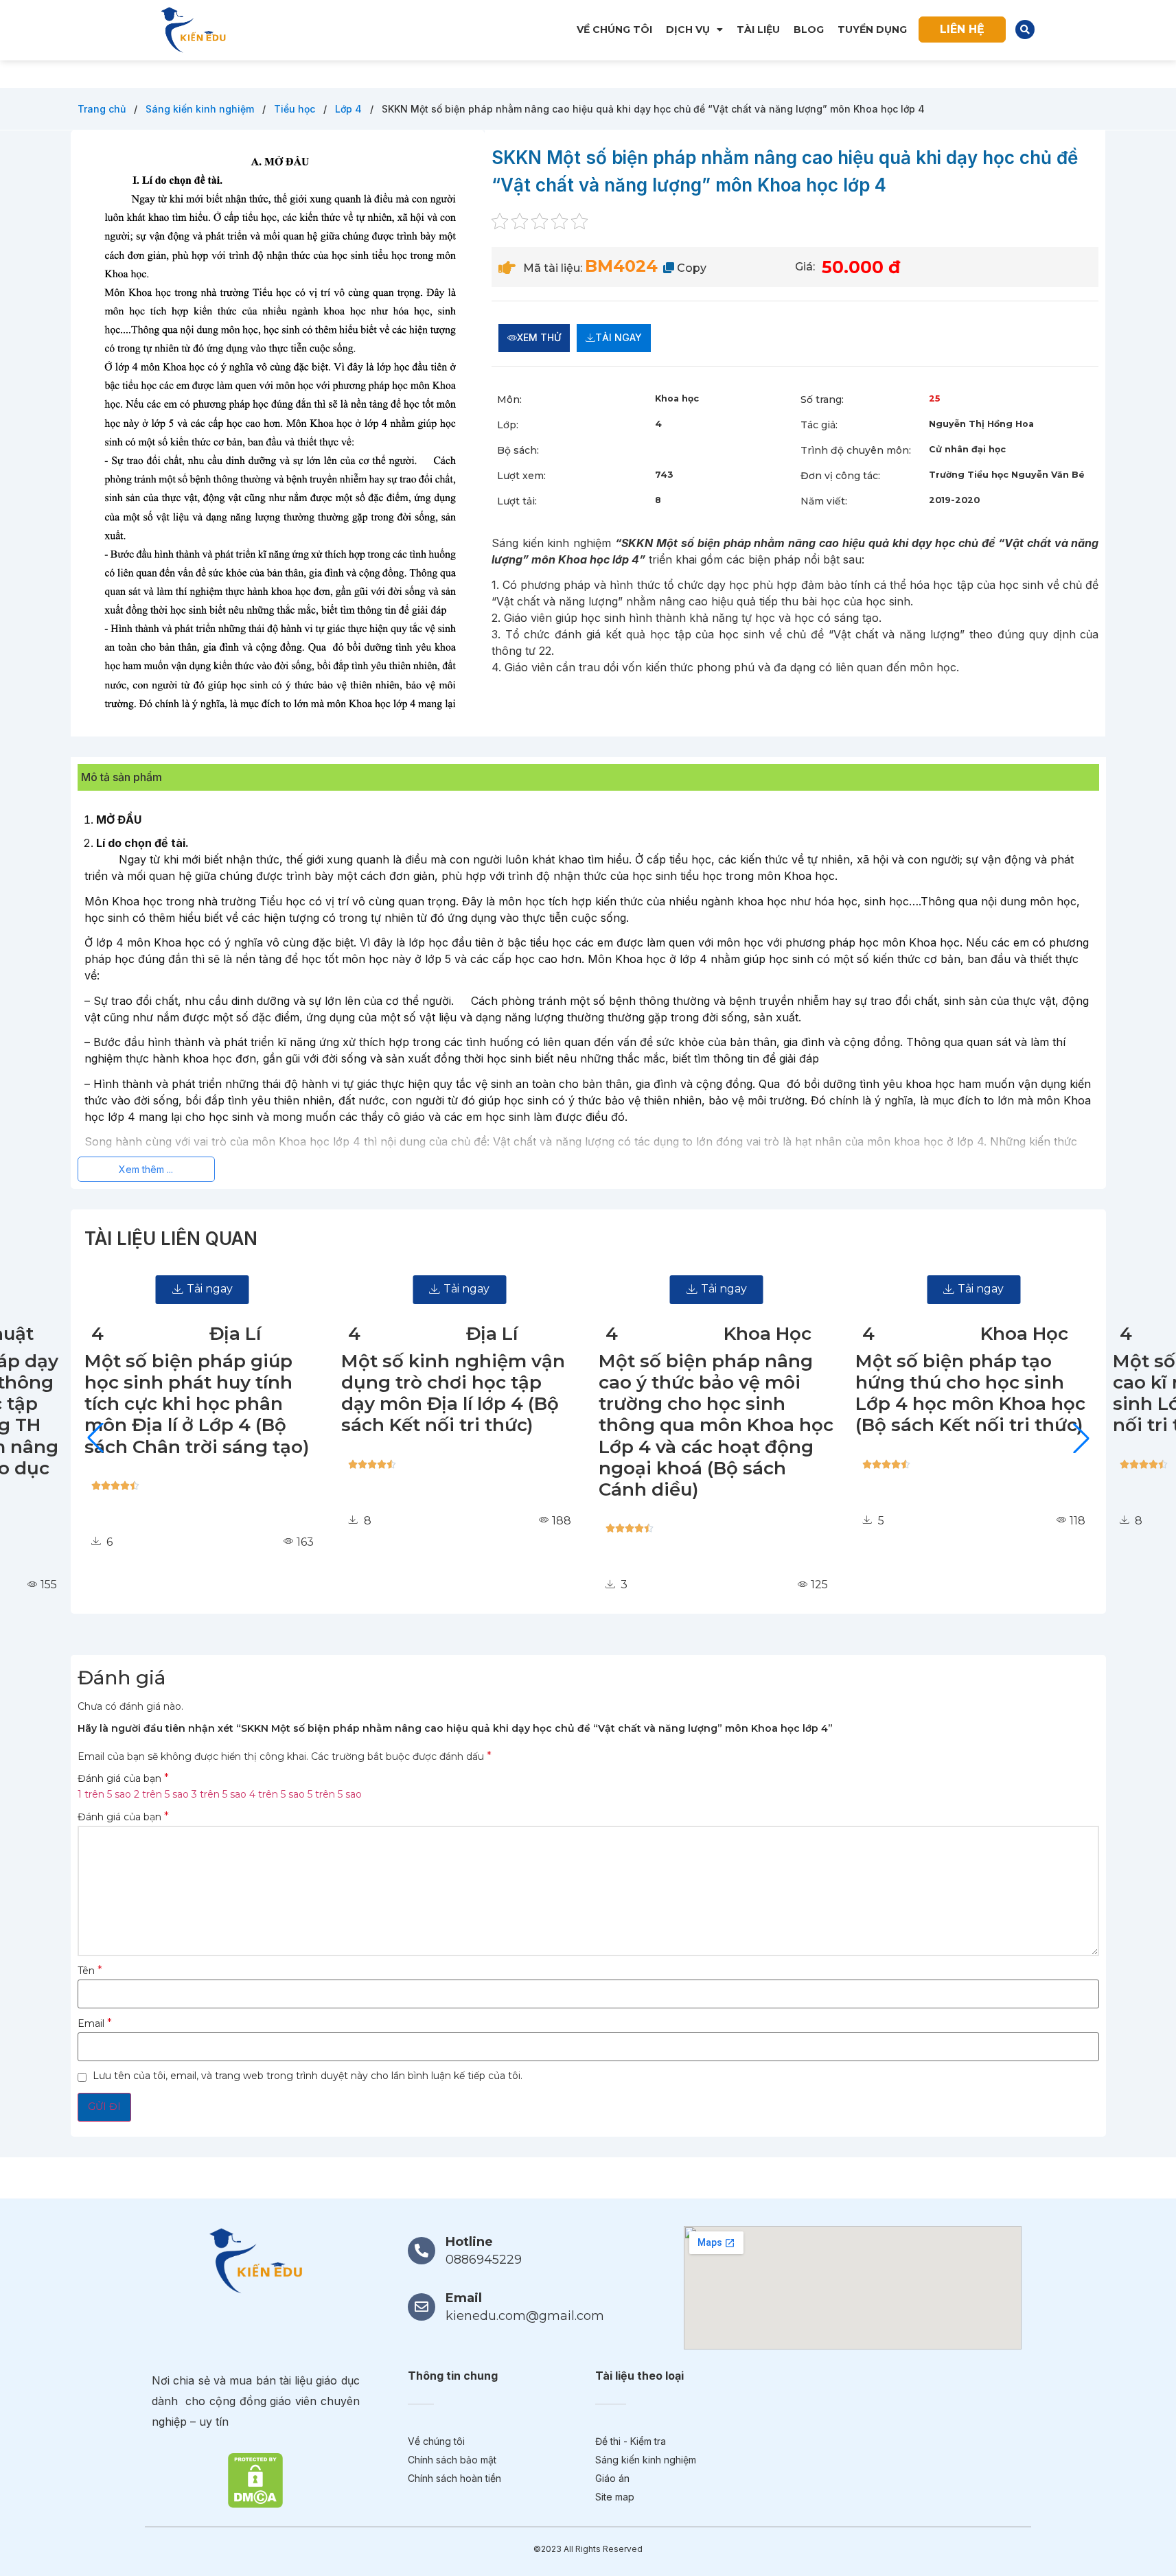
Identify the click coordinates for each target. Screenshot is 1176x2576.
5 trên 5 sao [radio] (335, 1794)
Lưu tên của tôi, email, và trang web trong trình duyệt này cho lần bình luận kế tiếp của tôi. (308, 2076)
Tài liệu (758, 30)
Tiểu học (296, 109)
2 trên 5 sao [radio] (161, 1794)
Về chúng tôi (614, 30)
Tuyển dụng (872, 30)
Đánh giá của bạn (123, 1778)
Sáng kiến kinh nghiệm (201, 109)
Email (95, 2023)
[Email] (422, 2307)
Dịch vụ (688, 30)
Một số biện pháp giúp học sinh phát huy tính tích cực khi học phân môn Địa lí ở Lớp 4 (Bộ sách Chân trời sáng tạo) (167, 1404)
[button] (1025, 30)
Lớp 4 (350, 109)
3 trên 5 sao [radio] (219, 1794)
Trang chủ (103, 109)
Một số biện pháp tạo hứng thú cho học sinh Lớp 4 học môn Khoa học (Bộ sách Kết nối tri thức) (942, 1393)
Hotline (469, 2242)
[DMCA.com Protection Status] (255, 2480)
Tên (90, 1971)
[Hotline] (422, 2251)
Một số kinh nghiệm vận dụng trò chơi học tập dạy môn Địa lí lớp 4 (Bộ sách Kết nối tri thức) (424, 1393)
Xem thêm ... (146, 1169)
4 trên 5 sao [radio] (277, 1794)
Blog (809, 30)
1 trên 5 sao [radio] (104, 1794)
